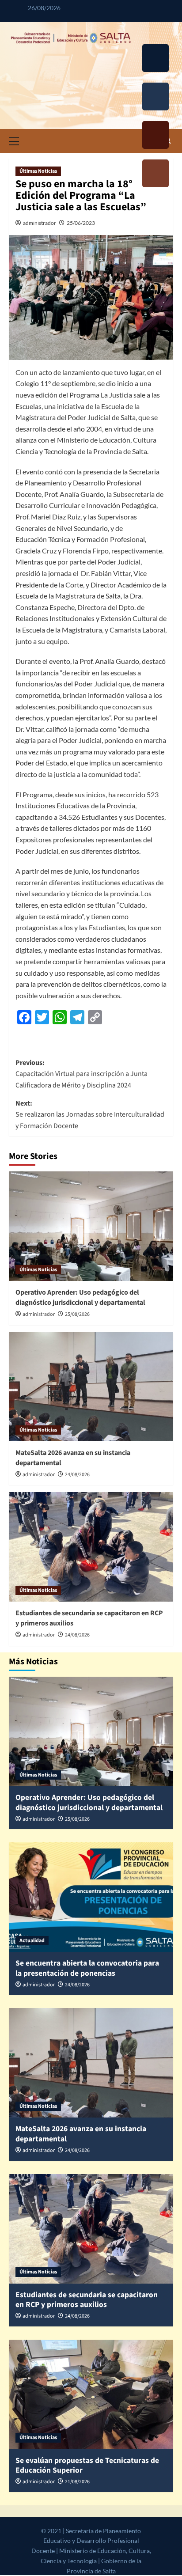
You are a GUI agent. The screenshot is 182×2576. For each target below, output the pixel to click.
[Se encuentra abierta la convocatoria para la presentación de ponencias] (91, 1897)
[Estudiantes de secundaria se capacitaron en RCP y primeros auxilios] (91, 1547)
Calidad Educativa (155, 136)
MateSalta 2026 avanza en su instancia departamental (81, 2134)
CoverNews (98, 2561)
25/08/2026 (77, 1314)
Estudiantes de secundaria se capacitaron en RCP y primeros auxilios (87, 2300)
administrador (40, 223)
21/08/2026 (77, 2482)
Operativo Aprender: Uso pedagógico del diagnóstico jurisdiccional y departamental (80, 1297)
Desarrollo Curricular (155, 60)
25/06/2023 (81, 223)
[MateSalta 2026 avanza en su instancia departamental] (91, 1386)
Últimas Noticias (38, 171)
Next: (90, 1115)
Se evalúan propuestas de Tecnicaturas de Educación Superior (87, 2466)
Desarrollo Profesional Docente (155, 98)
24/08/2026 (77, 1475)
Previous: (82, 1074)
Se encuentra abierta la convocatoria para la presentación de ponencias (87, 1968)
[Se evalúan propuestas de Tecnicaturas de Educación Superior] (91, 2394)
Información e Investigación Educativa (155, 175)
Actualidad (32, 1941)
